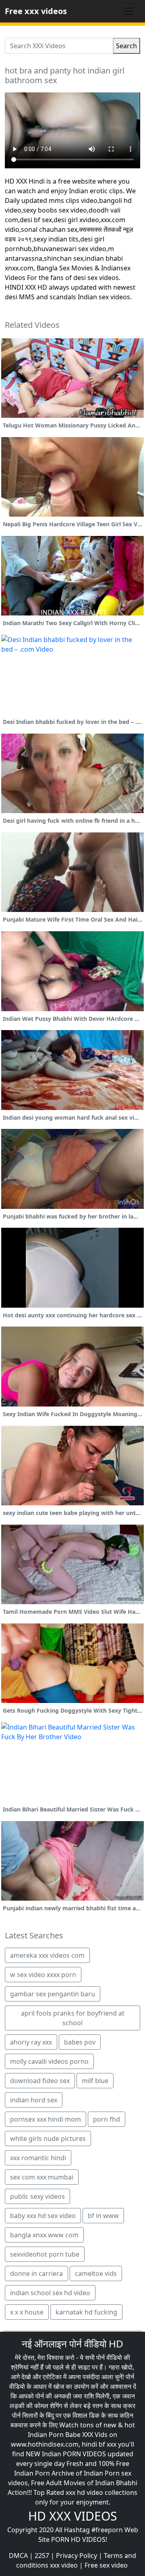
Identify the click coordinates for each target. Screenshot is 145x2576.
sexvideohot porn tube (45, 2254)
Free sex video (106, 2565)
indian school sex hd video (50, 2293)
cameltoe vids (96, 2273)
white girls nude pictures (48, 2138)
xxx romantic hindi (38, 2158)
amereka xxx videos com (47, 1955)
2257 (42, 2556)
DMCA (18, 2556)
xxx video (64, 2565)
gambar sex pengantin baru (53, 1994)
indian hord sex (34, 2100)
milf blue (95, 2081)
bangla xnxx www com (44, 2235)
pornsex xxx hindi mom (46, 2119)
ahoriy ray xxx (31, 2042)
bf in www (103, 2216)
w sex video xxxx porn (43, 1975)
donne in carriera (36, 2273)
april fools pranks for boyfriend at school (73, 2018)
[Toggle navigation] (129, 11)
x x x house (27, 2312)
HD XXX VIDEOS (72, 2516)
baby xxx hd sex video (43, 2216)
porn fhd (107, 2119)
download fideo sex (40, 2081)
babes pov (80, 2042)
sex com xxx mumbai (42, 2177)
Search (126, 46)
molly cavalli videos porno (49, 2061)
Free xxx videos (36, 11)
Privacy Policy (77, 2556)
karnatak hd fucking (86, 2312)
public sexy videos (37, 2196)
